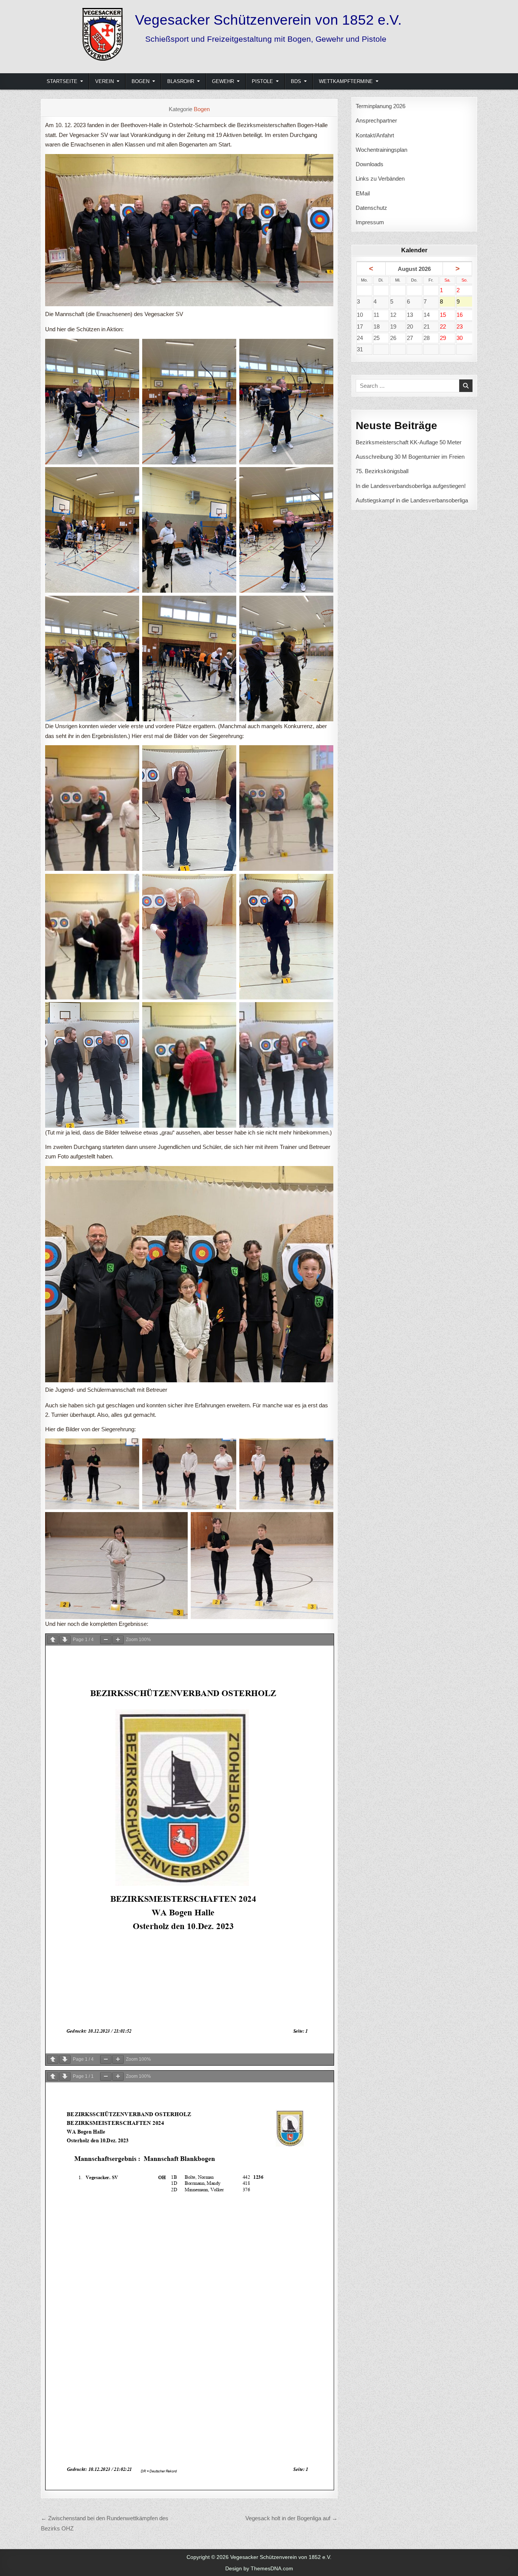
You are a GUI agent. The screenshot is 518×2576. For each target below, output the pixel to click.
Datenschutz (371, 208)
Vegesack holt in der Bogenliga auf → (291, 2518)
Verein (104, 81)
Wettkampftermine (346, 81)
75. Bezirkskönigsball (382, 471)
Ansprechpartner (376, 120)
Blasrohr (181, 81)
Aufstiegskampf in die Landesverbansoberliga (412, 500)
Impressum (370, 222)
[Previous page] (53, 1640)
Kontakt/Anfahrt (375, 135)
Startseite (62, 81)
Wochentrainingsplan (381, 150)
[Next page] (65, 1640)
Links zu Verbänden (380, 179)
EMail (363, 193)
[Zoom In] (118, 1640)
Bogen (140, 81)
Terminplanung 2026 (381, 106)
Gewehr (223, 81)
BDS (296, 81)
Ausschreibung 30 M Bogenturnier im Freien (410, 457)
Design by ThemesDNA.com (259, 2568)
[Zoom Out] (106, 1640)
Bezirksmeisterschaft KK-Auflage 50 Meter (409, 442)
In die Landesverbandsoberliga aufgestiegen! (411, 486)
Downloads (370, 164)
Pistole (262, 81)
